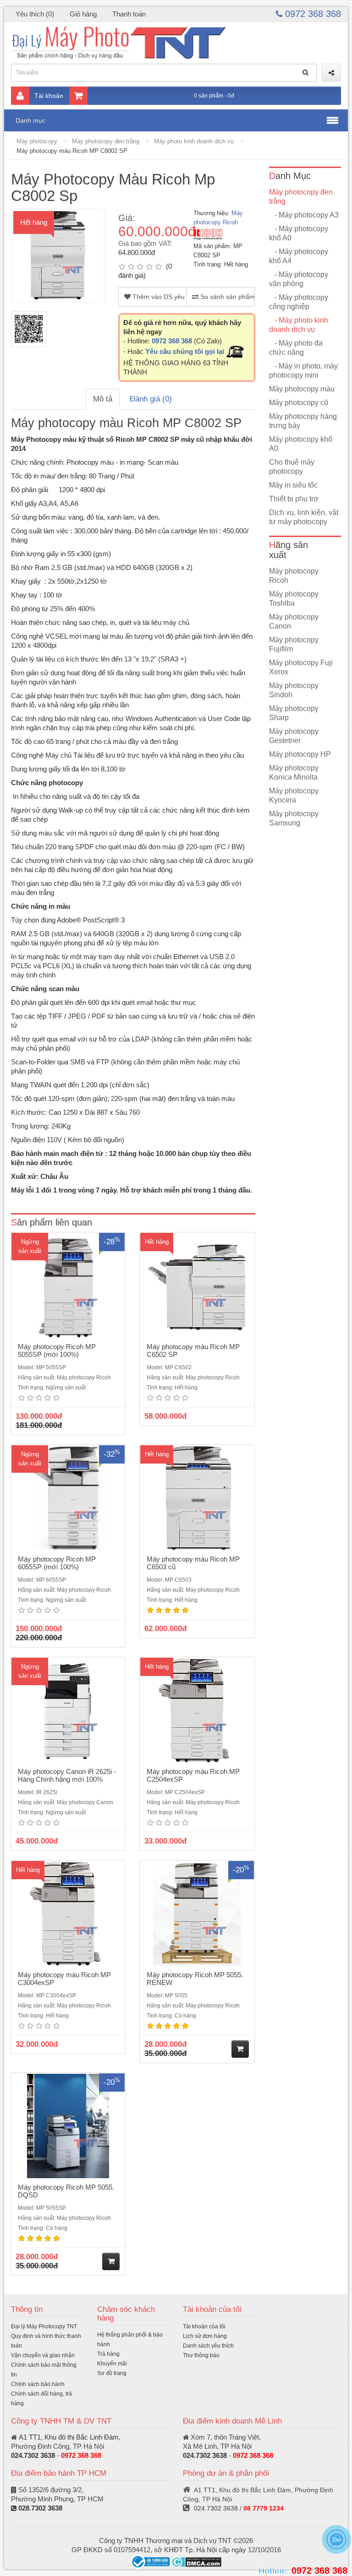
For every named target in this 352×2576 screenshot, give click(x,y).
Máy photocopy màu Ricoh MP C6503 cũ (193, 1563)
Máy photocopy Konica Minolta (294, 773)
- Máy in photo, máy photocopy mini (303, 371)
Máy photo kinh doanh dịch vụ (194, 141)
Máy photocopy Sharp (294, 713)
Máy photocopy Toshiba (294, 599)
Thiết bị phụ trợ (294, 499)
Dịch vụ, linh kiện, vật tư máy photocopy (304, 517)
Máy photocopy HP (300, 754)
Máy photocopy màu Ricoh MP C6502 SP (193, 1350)
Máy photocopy (37, 141)
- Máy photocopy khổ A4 (299, 256)
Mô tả (103, 399)
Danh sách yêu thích (208, 2346)
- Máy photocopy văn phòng (299, 279)
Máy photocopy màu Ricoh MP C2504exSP (193, 1775)
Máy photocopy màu (302, 389)
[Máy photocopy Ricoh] (208, 234)
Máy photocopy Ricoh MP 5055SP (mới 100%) (57, 1350)
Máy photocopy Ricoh (294, 576)
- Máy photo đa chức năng (296, 348)
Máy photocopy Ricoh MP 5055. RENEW (195, 1979)
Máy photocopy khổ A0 (301, 444)
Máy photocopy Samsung (294, 818)
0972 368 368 (312, 14)
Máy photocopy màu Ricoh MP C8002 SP (72, 151)
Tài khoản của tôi (204, 2327)
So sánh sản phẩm (226, 297)
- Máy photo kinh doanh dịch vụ (299, 325)
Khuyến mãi (112, 2364)
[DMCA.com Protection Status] (196, 2561)
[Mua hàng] (240, 2049)
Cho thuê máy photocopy (292, 467)
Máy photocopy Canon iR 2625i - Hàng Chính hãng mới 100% (67, 1775)
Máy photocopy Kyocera (294, 795)
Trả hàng (108, 2354)
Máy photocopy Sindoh (294, 690)
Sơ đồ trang (112, 2373)
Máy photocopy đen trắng (106, 141)
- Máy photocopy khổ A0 (299, 233)
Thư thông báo (201, 2355)
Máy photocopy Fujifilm (294, 644)
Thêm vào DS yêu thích (159, 297)
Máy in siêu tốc (293, 485)
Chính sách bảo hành (38, 2384)
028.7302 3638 (40, 2508)
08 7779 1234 (264, 2508)
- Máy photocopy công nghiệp (299, 302)
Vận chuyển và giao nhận (43, 2355)
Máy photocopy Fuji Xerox (301, 667)
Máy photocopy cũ (299, 403)
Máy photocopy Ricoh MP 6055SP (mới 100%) (57, 1563)
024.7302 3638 (33, 2455)
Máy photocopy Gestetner (294, 736)
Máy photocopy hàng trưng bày (303, 421)
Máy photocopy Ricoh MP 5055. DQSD (66, 2191)
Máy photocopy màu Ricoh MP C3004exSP (64, 1979)
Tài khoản (49, 96)
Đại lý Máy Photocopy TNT (44, 2327)
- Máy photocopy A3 (304, 215)
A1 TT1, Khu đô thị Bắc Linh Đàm (69, 2437)
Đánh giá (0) (151, 399)
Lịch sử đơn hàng (205, 2336)
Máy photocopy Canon (294, 621)
